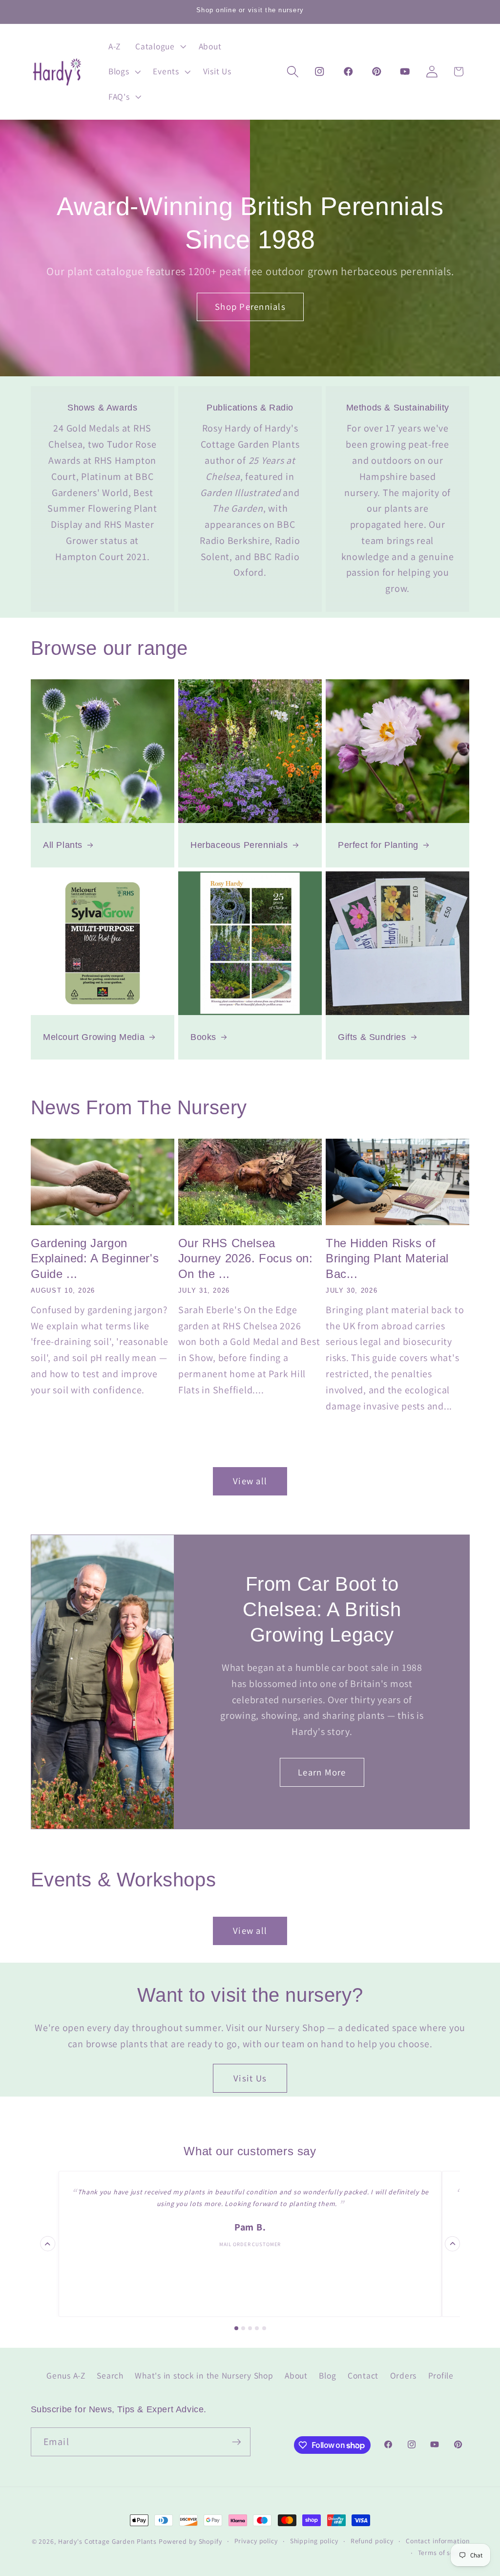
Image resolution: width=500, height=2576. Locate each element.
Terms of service (444, 2553)
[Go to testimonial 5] (264, 2328)
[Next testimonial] (452, 2244)
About (296, 2375)
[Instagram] (320, 72)
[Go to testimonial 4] (257, 2328)
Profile (441, 2375)
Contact (363, 2375)
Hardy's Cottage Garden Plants (107, 2541)
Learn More (322, 1772)
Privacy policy (256, 2541)
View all (250, 1481)
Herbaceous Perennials (239, 845)
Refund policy (372, 2541)
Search (110, 2375)
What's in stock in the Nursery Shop (204, 2375)
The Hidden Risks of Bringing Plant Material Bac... (387, 1258)
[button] (160, 46)
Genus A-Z (66, 2375)
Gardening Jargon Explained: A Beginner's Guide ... (95, 1258)
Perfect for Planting (378, 845)
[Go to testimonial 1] (236, 2328)
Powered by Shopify (190, 2541)
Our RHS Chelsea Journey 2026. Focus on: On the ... (246, 1258)
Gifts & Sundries (372, 1037)
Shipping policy (314, 2541)
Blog (327, 2375)
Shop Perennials (250, 306)
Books (203, 1037)
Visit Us (250, 2078)
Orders (404, 2375)
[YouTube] (405, 72)
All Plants (63, 845)
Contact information (438, 2541)
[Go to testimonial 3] (250, 2328)
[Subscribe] (237, 2442)
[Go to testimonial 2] (243, 2328)
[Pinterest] (376, 72)
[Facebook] (348, 72)
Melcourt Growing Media (94, 1037)
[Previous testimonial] (48, 2244)
